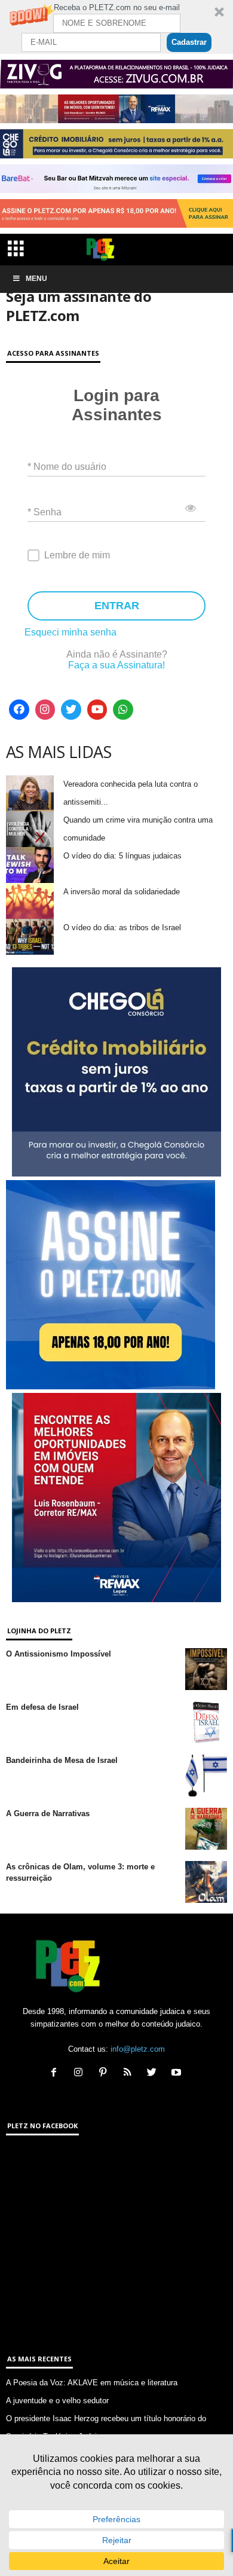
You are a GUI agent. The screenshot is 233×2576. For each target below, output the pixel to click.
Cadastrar (189, 42)
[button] (116, 27)
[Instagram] (45, 710)
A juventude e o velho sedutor (57, 2401)
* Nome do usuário (67, 466)
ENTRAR (117, 606)
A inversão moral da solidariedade (122, 892)
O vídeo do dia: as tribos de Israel (122, 928)
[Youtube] (97, 710)
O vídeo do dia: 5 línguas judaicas (122, 856)
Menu (36, 279)
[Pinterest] (105, 2074)
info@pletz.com (138, 2049)
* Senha (45, 511)
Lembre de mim (77, 555)
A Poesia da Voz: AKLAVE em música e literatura (92, 2383)
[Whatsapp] (123, 710)
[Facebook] (19, 710)
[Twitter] (71, 710)
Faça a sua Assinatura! (116, 665)
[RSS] (130, 2074)
